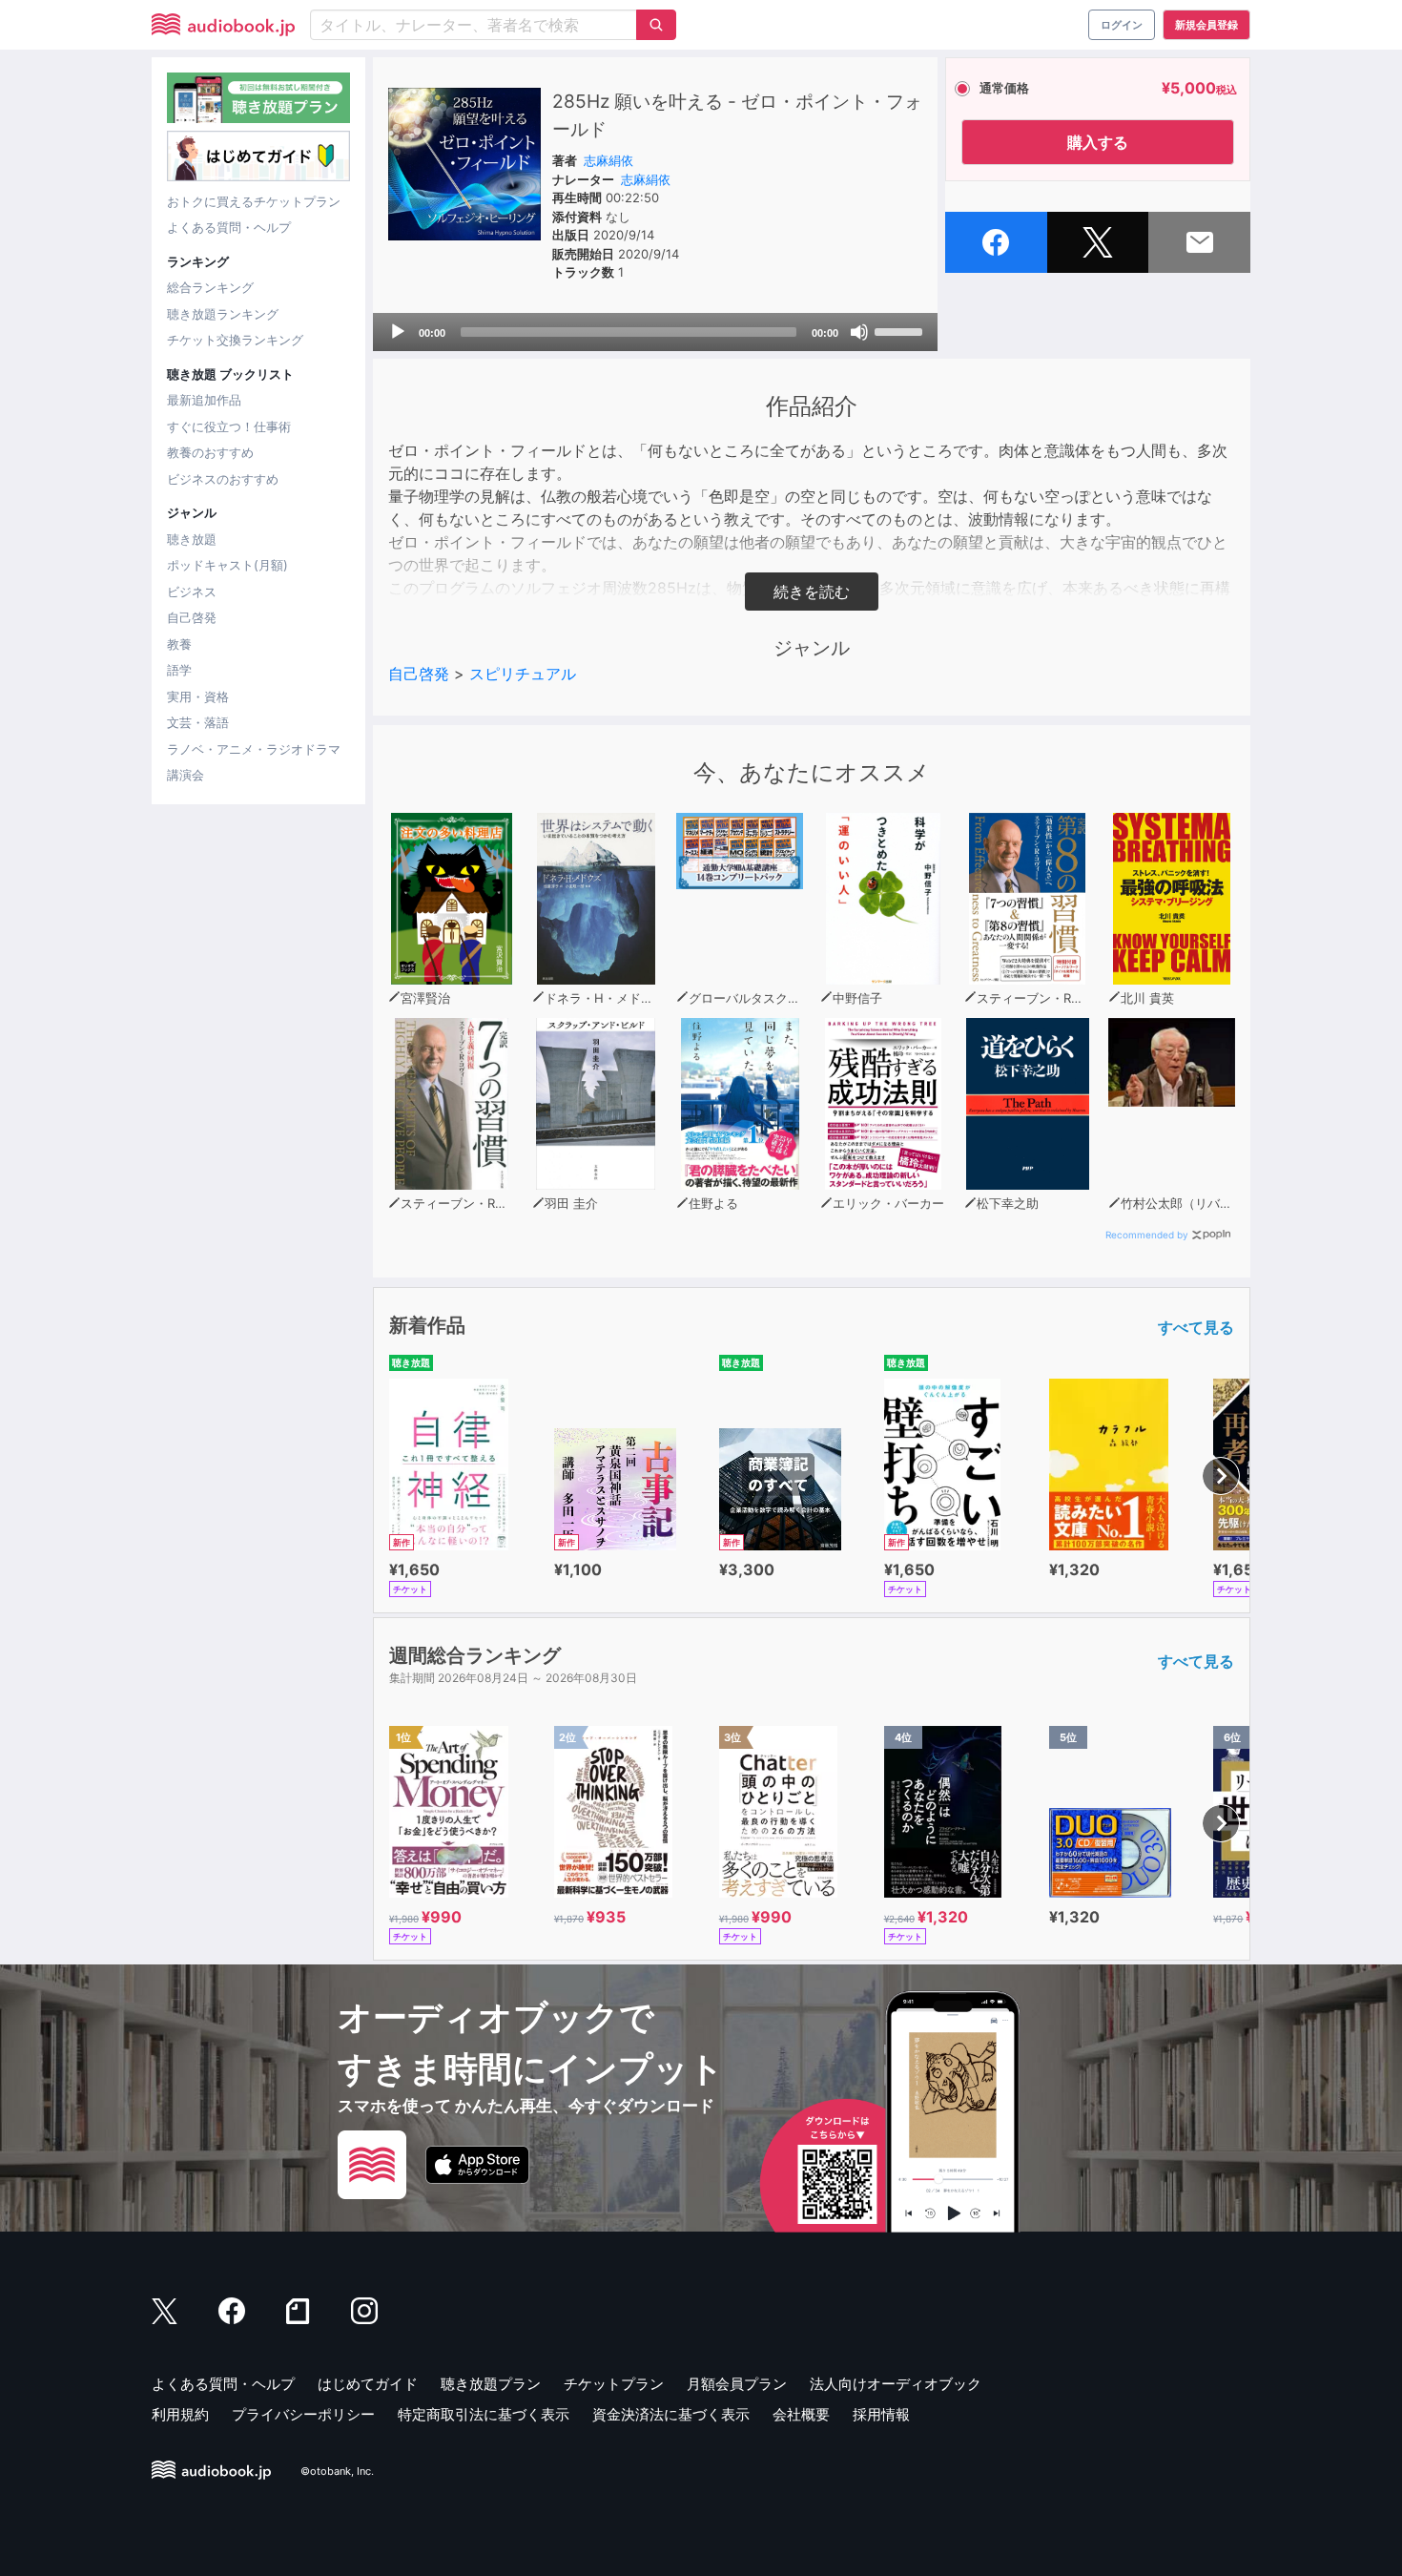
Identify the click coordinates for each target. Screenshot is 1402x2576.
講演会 (186, 775)
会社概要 (801, 2414)
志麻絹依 (608, 160)
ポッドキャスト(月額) (227, 565)
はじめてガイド (368, 2384)
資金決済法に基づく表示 (671, 2414)
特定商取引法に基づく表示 (484, 2414)
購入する (1098, 142)
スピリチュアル (523, 674)
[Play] (398, 332)
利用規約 (180, 2414)
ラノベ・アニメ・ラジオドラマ (254, 749)
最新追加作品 (204, 400)
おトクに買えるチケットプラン (254, 201)
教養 (179, 644)
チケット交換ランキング (235, 340)
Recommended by (1147, 1235)
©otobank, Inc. (337, 2471)
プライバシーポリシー (303, 2414)
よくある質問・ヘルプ (229, 227)
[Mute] (859, 332)
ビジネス (192, 592)
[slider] (901, 330)
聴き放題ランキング (223, 314)
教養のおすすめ (210, 452)
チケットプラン (614, 2384)
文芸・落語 (198, 722)
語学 (179, 670)
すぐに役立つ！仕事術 (229, 426)
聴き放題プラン (491, 2384)
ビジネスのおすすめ (223, 479)
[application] (655, 332)
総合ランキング (210, 287)
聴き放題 (192, 539)
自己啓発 (192, 617)
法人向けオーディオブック (896, 2384)
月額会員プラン (737, 2384)
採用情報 (881, 2414)
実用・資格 (198, 696)
